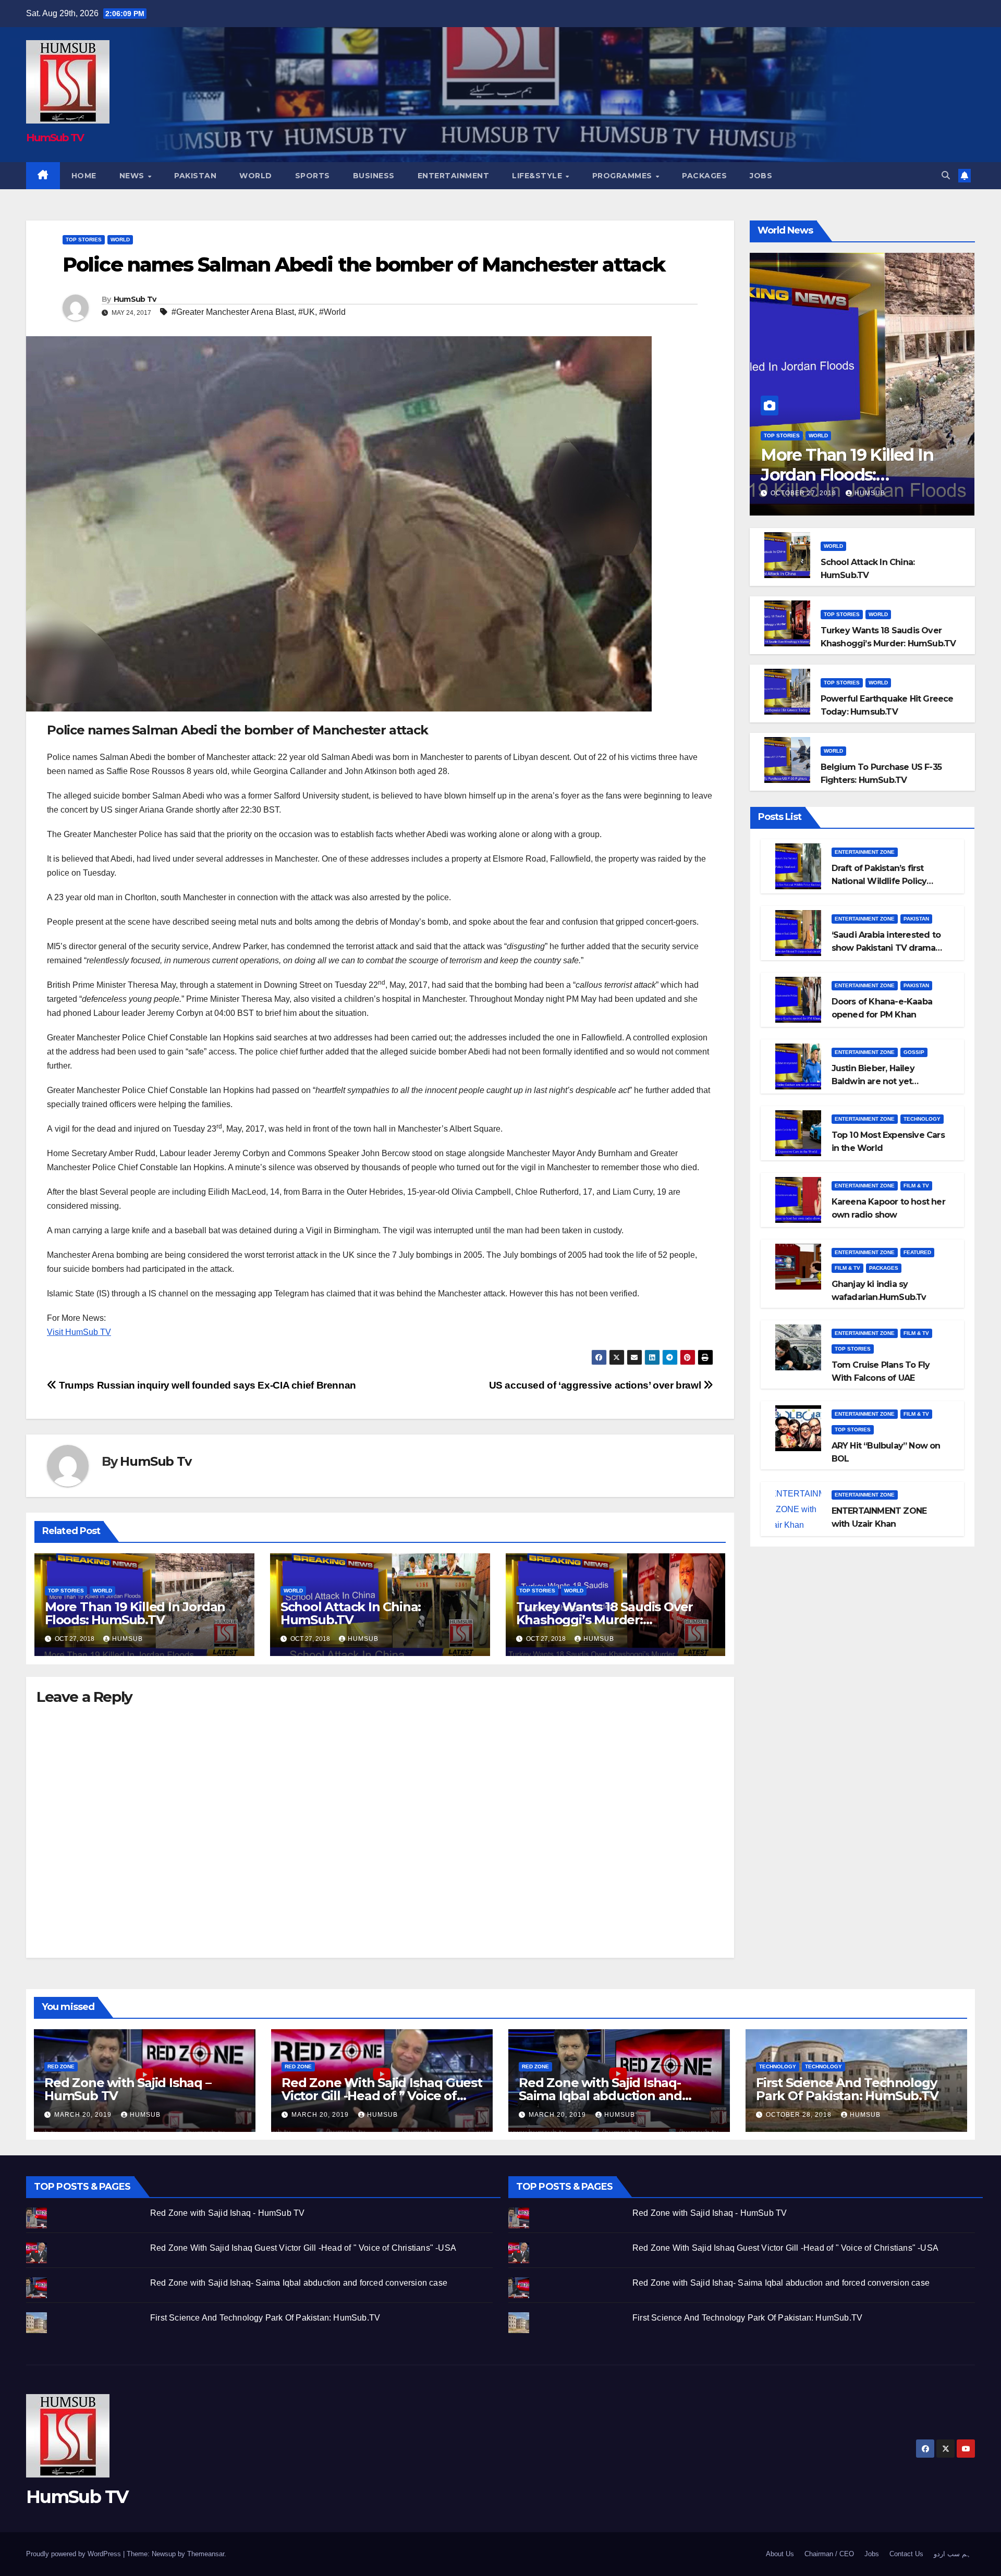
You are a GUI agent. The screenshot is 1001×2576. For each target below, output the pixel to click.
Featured (917, 1252)
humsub (127, 1639)
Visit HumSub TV (79, 1332)
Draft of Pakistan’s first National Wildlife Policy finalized (879, 881)
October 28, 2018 (800, 2115)
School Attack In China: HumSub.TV (351, 1613)
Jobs (761, 176)
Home (84, 176)
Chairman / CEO (829, 2554)
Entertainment (454, 176)
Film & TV (916, 1186)
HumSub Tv (135, 299)
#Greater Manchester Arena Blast (233, 312)
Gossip (914, 1052)
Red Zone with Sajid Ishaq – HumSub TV (128, 2089)
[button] (946, 175)
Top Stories (84, 240)
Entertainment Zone (865, 852)
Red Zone (61, 2066)
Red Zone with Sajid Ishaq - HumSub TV (227, 2213)
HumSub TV (55, 138)
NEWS (133, 176)
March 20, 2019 (84, 2115)
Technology (922, 1119)
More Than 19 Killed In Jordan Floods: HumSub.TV (135, 1613)
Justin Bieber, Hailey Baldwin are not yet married (873, 1081)
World (256, 176)
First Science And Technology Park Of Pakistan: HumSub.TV (847, 2089)
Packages (704, 176)
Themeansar (206, 2554)
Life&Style (538, 176)
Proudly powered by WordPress (75, 2554)
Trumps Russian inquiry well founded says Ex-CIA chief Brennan (206, 1385)
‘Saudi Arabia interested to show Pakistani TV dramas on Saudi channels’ (886, 948)
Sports (313, 176)
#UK (307, 312)
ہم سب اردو (952, 2554)
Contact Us (906, 2554)
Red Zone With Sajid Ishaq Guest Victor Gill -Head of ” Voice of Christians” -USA (382, 2096)
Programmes (624, 176)
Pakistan (195, 176)
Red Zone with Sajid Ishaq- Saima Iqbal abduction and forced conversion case (600, 2096)
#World (332, 312)
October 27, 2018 (804, 493)
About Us (780, 2554)
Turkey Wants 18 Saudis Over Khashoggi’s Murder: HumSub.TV (605, 1620)
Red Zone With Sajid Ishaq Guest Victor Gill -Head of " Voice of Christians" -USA (303, 2248)
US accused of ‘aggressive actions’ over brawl (596, 1385)
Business (374, 176)
